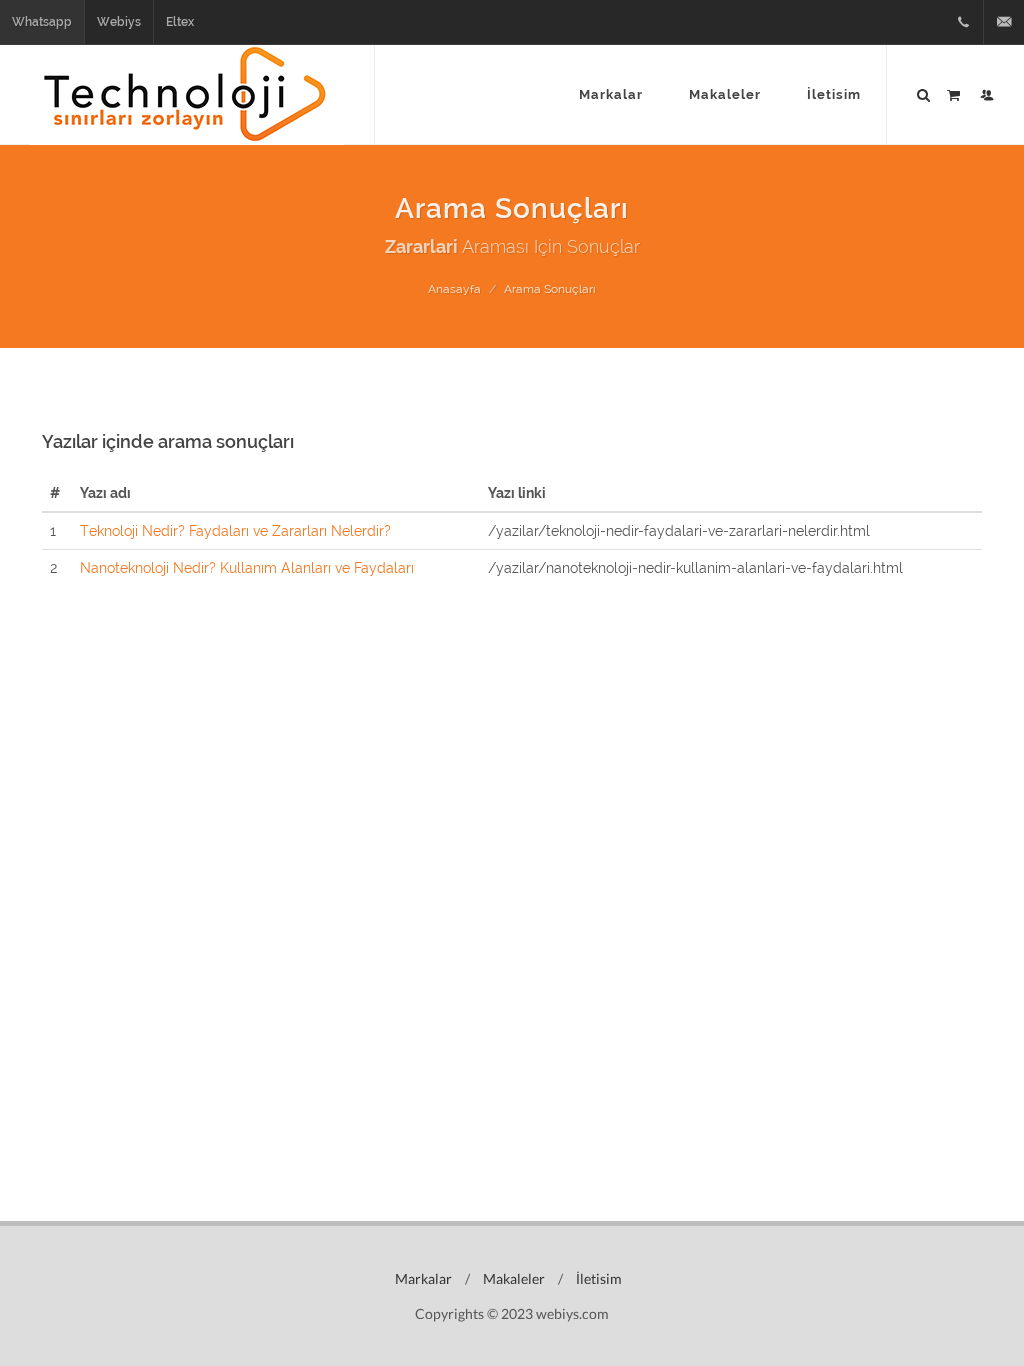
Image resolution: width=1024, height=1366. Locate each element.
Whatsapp (42, 22)
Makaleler (512, 1278)
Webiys (119, 22)
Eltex (180, 22)
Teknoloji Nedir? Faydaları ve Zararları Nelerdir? (235, 531)
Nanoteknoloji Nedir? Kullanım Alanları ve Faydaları (247, 568)
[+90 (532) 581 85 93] (963, 22)
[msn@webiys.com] (1004, 22)
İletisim (597, 1278)
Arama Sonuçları (550, 289)
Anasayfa (454, 289)
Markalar (422, 1278)
